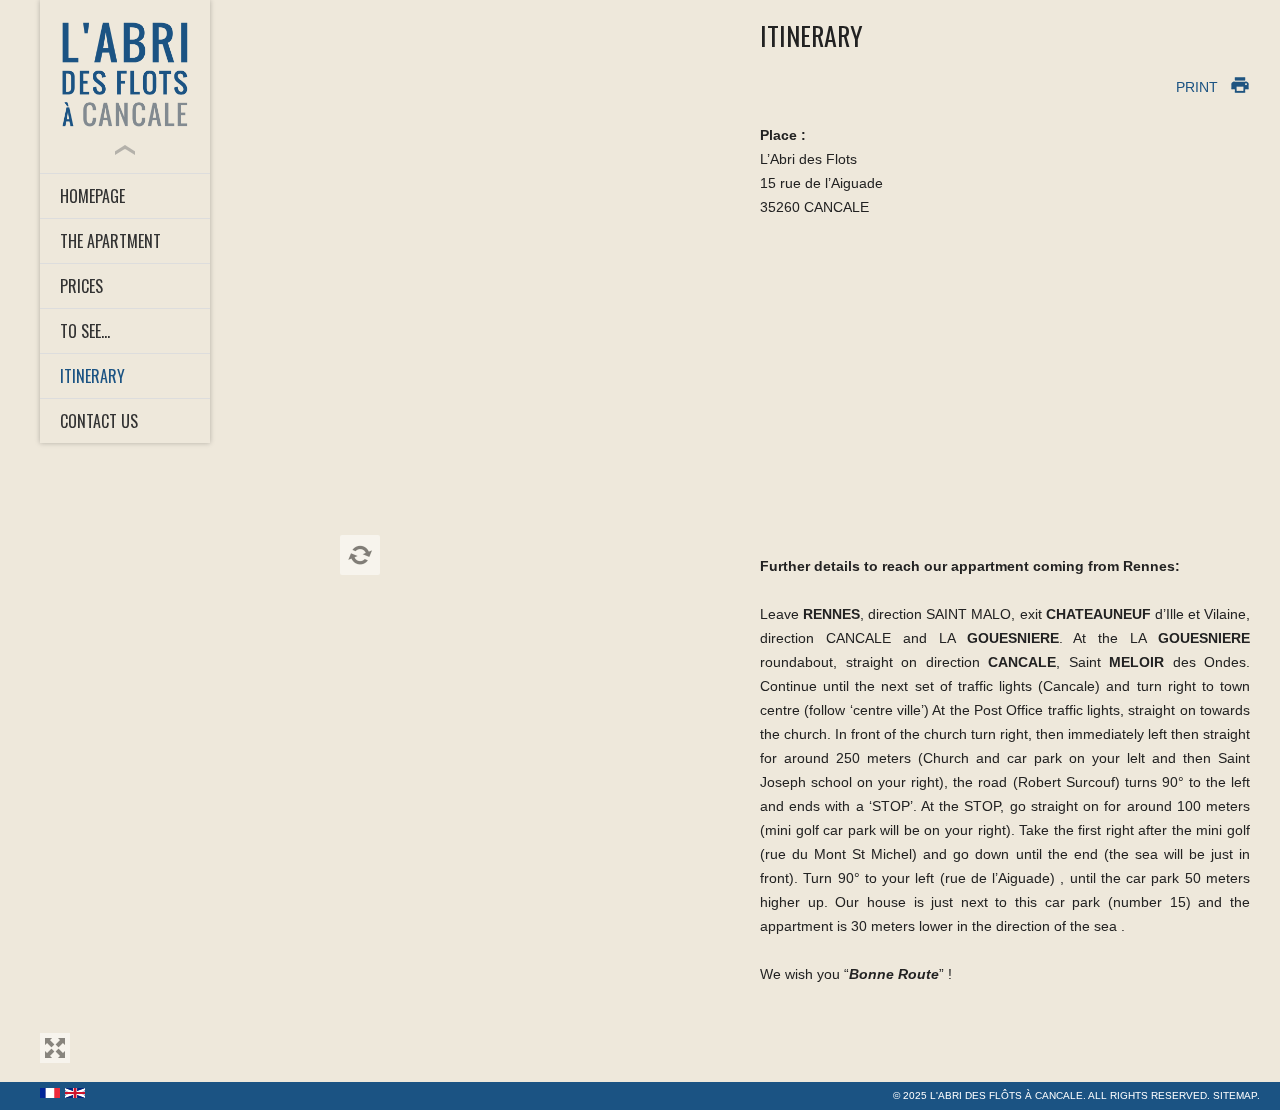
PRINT (1197, 87)
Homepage (92, 196)
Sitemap (1235, 1095)
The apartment (110, 241)
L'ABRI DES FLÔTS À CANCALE (1006, 1095)
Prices (81, 286)
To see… (85, 331)
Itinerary (92, 376)
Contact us (99, 421)
